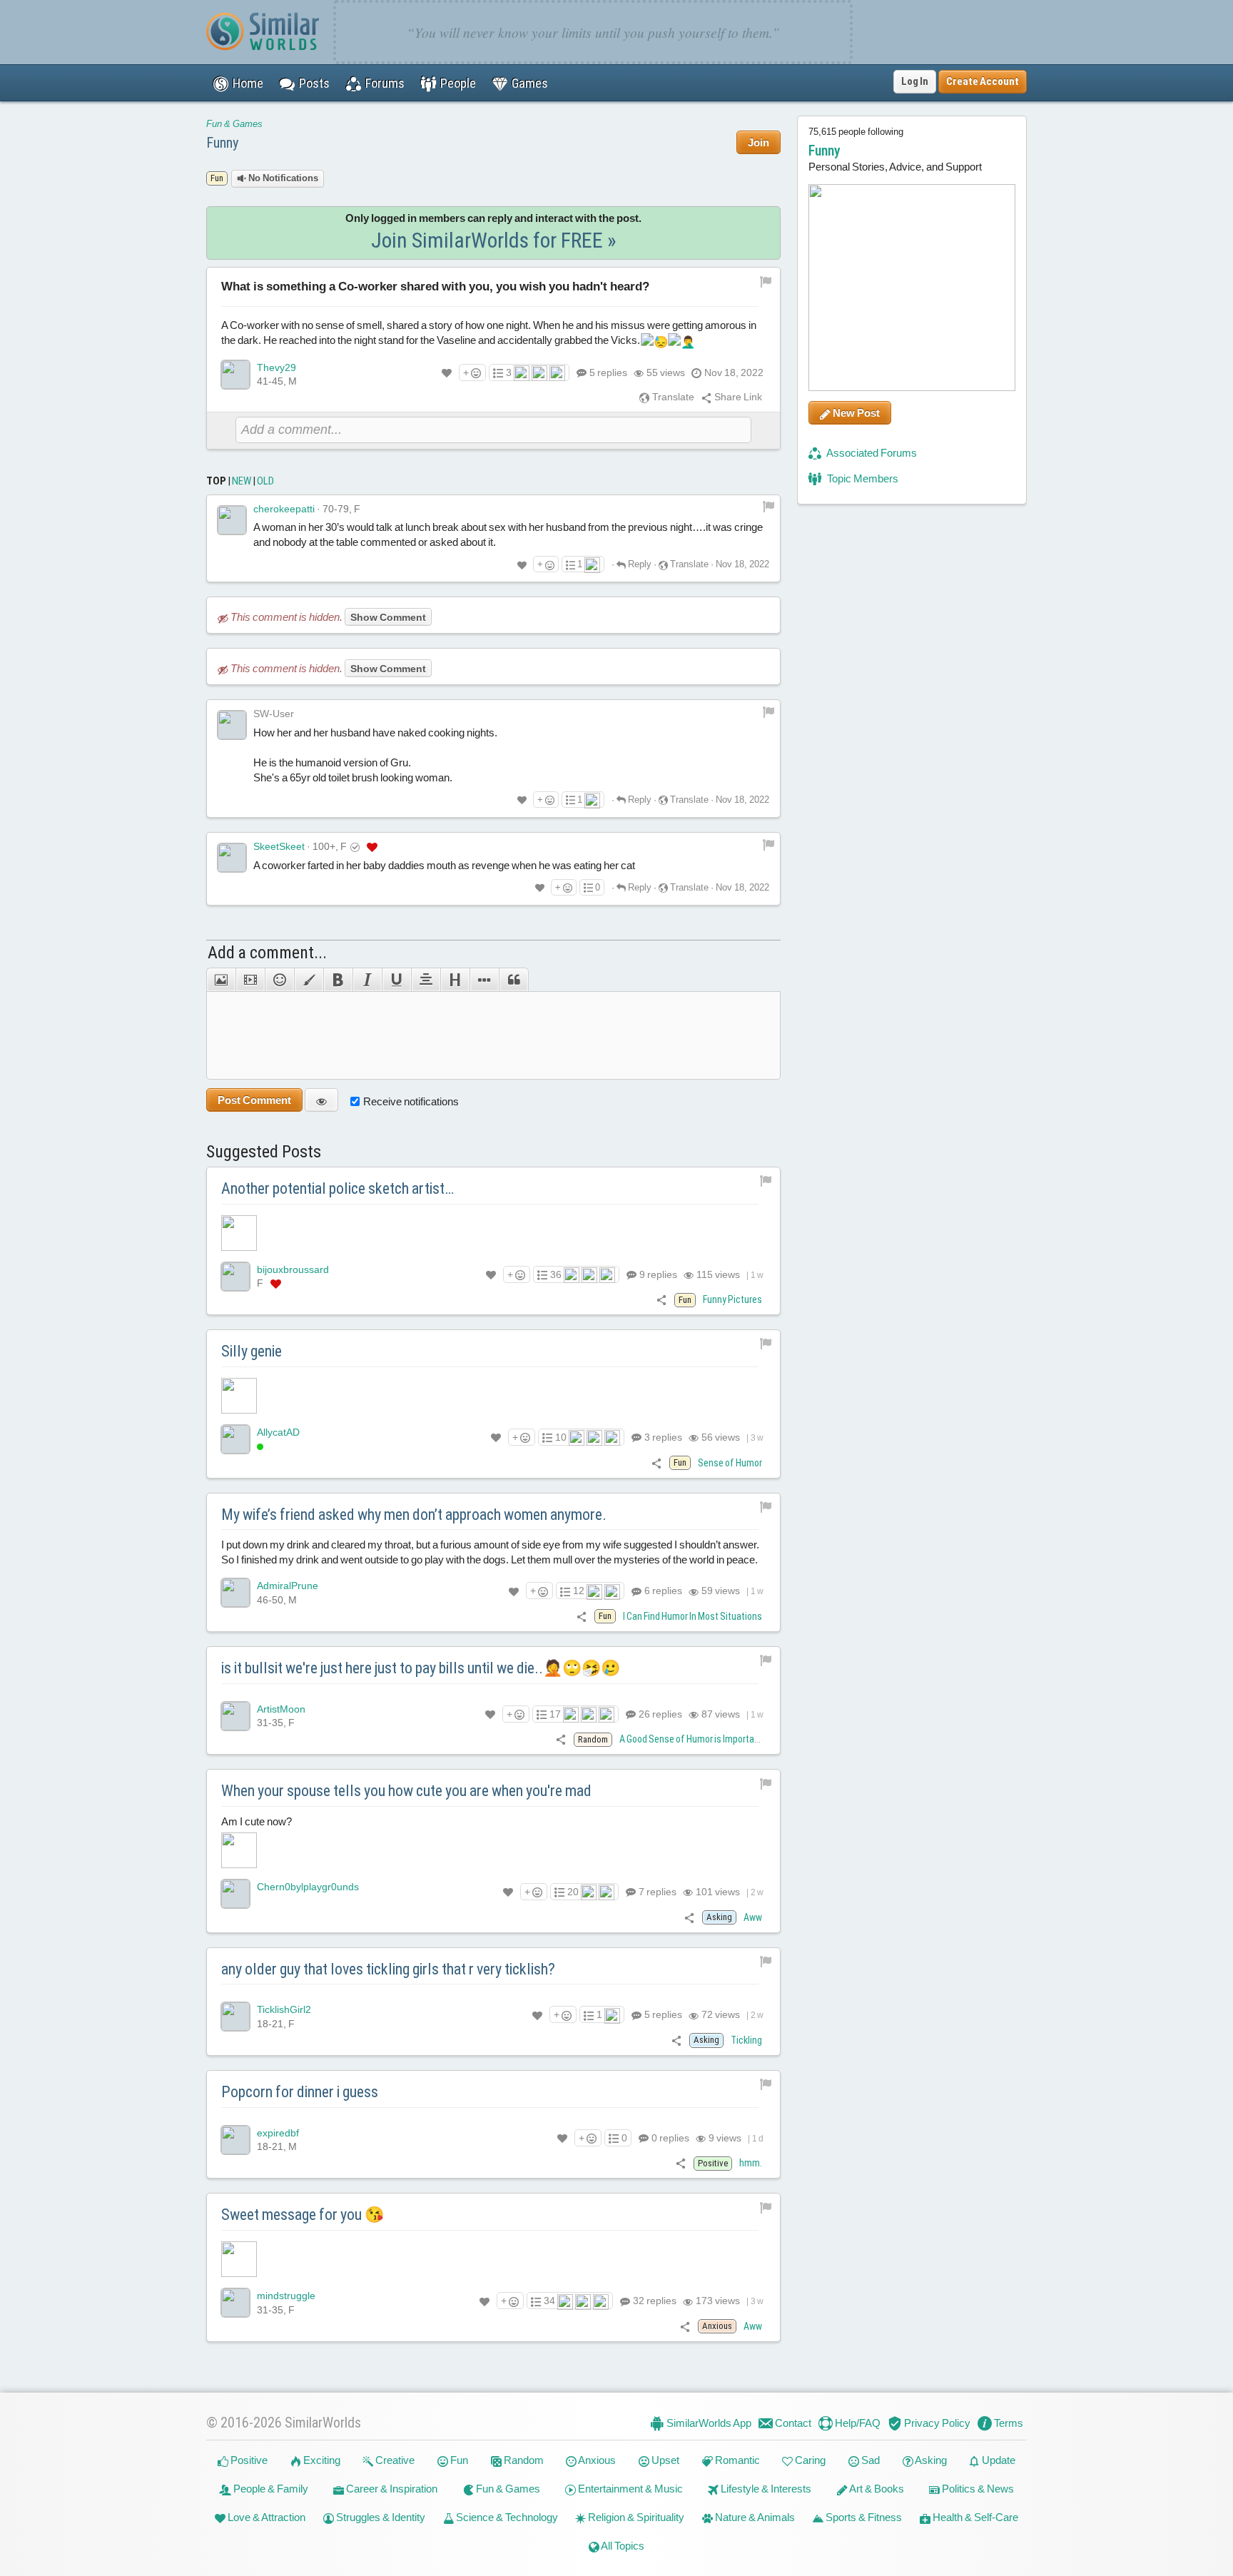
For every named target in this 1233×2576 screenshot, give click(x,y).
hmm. (751, 2163)
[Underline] (396, 980)
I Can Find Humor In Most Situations (692, 1616)
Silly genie (252, 1351)
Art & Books (876, 2489)
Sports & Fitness (863, 2517)
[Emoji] (279, 980)
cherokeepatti (284, 509)
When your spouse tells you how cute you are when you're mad (406, 1791)
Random (523, 2460)
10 (561, 1437)
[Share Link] (662, 1299)
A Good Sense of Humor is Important (691, 1739)
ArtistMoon (281, 1709)
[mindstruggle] (235, 2303)
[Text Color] (309, 980)
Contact (792, 2423)
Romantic (736, 2460)
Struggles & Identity (380, 2517)
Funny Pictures (732, 1299)
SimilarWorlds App (708, 2423)
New (242, 481)
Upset (664, 2460)
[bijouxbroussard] (235, 1277)
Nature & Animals (754, 2517)
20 (573, 1892)
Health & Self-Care (974, 2517)
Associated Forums (871, 453)
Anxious (596, 2460)
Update (998, 2460)
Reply (639, 564)
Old (265, 481)
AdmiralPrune (288, 1586)
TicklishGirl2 (284, 2009)
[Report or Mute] (766, 280)
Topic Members (862, 478)
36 (556, 1274)
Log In (915, 81)
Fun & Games (234, 124)
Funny (222, 143)
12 (579, 1591)
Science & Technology (506, 2517)
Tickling (746, 2040)
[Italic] (367, 980)
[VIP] (372, 847)
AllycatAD (278, 1432)
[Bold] (338, 980)
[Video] (250, 980)
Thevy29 (276, 367)
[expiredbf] (235, 2140)
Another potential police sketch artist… (338, 1188)
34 (549, 2301)
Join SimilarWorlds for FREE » (494, 240)
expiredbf (278, 2133)
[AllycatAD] (235, 1439)
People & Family (270, 2489)
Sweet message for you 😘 (303, 2215)
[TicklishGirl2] (235, 2017)
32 (654, 2301)
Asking (930, 2460)
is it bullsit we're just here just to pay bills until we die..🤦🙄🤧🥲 (421, 1668)
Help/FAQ (857, 2423)
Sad (869, 2460)
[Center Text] (426, 980)
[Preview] (321, 1100)
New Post (855, 413)
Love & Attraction (265, 2517)
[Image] (221, 980)
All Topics (622, 2546)
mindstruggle (286, 2296)
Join (758, 142)
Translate (672, 397)
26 (659, 1714)
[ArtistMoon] (235, 1716)
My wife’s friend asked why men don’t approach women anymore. (414, 1515)
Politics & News (977, 2489)
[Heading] (455, 980)
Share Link (737, 397)
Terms (1008, 2423)
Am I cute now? (257, 1821)
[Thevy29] (235, 375)
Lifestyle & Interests (765, 2489)
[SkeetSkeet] (232, 858)
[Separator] (484, 980)
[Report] (768, 506)
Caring (809, 2460)
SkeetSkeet (279, 846)
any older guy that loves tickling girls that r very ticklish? (388, 1969)
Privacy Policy (936, 2423)
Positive (248, 2460)
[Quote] (514, 980)
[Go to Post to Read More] (493, 1233)
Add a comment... (267, 953)
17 (555, 1714)
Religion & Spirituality (635, 2517)
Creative (394, 2460)
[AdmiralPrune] (235, 1593)
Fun (458, 2460)
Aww (753, 1917)
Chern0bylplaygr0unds (308, 1887)
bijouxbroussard (293, 1269)
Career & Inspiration (391, 2489)
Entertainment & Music (629, 2489)
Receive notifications (411, 1101)
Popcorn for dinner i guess (300, 2092)
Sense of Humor (730, 1463)
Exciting (321, 2460)
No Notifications (282, 178)
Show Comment (388, 617)
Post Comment (254, 1100)
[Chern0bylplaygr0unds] (235, 1894)
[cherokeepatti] (232, 520)
